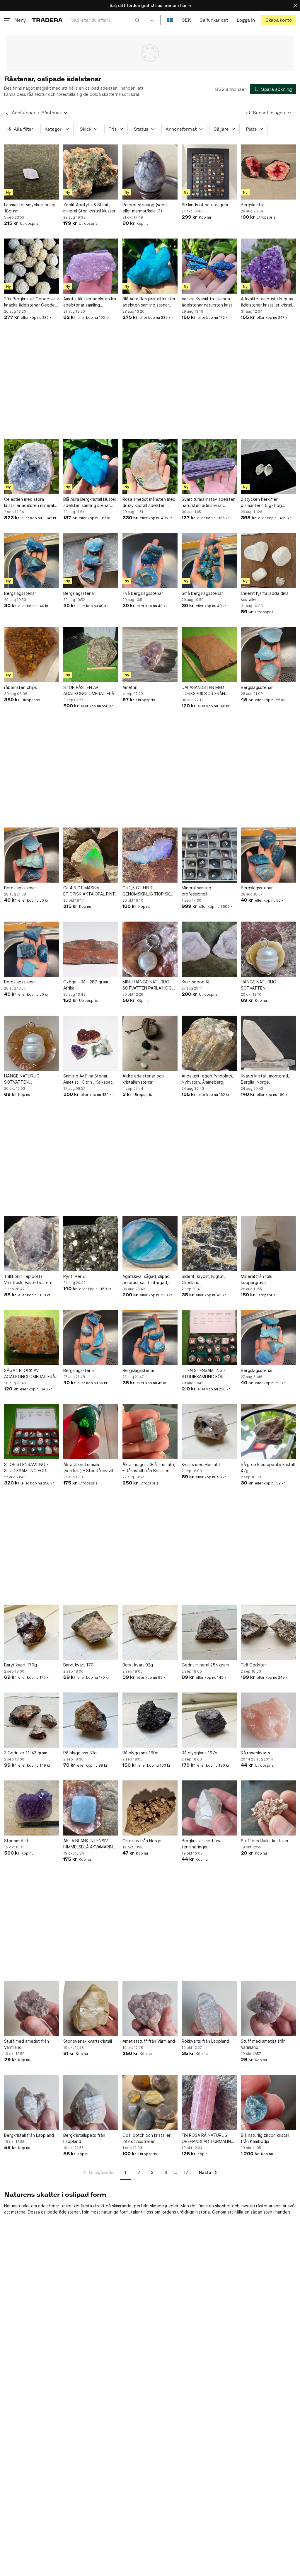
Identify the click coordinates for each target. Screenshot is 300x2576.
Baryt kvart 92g (138, 1665)
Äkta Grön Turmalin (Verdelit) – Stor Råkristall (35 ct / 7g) (88, 1468)
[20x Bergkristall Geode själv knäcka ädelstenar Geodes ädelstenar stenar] (32, 266)
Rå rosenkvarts (255, 1753)
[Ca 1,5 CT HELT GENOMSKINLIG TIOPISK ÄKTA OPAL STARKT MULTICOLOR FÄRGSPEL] (150, 855)
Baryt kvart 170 (78, 1665)
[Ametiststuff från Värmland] (150, 2008)
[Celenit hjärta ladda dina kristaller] (268, 561)
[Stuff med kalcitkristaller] (268, 1808)
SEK (186, 20)
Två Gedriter (253, 1665)
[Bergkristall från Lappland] (32, 2102)
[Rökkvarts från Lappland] (209, 2008)
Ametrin (130, 687)
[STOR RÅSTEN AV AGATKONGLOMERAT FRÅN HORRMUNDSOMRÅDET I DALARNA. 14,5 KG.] (91, 655)
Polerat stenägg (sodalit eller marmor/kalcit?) (146, 208)
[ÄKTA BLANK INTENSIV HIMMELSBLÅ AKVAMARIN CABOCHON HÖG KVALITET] (91, 1808)
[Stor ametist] (32, 1808)
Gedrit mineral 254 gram (205, 1665)
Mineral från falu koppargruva (257, 1279)
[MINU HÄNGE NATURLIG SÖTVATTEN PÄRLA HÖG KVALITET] (150, 949)
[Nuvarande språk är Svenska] (170, 20)
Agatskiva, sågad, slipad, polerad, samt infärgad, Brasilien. (147, 1280)
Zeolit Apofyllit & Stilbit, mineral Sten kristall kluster (89, 208)
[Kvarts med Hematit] (209, 1432)
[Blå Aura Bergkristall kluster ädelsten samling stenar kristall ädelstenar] (91, 466)
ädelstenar (49, 2206)
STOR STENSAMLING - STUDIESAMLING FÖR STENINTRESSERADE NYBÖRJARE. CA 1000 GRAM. (26, 1468)
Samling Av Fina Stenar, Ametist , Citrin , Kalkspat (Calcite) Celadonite (88, 1079)
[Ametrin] (150, 655)
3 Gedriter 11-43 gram (26, 1753)
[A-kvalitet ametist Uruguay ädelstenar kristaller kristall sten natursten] (268, 266)
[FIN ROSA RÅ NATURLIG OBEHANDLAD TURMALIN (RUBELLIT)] (209, 2102)
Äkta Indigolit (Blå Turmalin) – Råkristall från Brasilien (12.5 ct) (149, 1468)
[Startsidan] (47, 20)
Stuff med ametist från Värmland (27, 2044)
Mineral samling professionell (196, 891)
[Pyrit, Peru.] (91, 1244)
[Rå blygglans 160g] (150, 1720)
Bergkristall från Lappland (29, 2135)
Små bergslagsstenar (202, 593)
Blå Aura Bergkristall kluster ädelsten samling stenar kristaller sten (149, 302)
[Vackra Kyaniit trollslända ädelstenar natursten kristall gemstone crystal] (209, 266)
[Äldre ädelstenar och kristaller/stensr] (150, 1043)
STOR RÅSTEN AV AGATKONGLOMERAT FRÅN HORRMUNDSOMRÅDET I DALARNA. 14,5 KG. (90, 691)
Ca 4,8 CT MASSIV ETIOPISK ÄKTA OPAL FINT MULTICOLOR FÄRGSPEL (89, 891)
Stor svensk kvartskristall (88, 2041)
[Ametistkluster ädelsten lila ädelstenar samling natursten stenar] (91, 266)
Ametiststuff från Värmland (149, 2041)
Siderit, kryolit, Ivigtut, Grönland (203, 1279)
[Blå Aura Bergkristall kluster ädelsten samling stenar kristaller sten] (150, 266)
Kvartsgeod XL (196, 982)
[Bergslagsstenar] (32, 561)
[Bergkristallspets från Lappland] (91, 2102)
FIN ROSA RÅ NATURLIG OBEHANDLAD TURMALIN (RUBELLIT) (206, 2139)
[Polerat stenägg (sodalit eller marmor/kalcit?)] (150, 172)
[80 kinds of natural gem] (209, 172)
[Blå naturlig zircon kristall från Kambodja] (268, 2102)
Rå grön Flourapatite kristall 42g (268, 1467)
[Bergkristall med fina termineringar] (209, 1808)
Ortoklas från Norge (142, 1841)
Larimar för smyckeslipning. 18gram (30, 208)
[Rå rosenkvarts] (268, 1720)
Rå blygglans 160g (140, 1753)
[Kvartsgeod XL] (209, 949)
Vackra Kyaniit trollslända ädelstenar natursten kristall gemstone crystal (209, 302)
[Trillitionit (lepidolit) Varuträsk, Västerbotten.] (32, 1244)
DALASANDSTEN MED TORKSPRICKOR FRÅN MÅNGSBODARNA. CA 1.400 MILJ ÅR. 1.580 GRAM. (209, 691)
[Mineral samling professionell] (209, 855)
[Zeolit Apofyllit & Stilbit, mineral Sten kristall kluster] (91, 172)
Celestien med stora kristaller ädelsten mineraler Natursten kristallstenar (31, 503)
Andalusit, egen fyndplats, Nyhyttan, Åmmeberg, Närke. (207, 1079)
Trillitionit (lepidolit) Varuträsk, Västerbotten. (28, 1279)
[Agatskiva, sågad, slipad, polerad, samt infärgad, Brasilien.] (150, 1244)
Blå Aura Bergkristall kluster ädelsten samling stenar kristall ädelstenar (90, 503)
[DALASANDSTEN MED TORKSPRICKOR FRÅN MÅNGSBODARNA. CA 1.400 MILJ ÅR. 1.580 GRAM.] (209, 655)
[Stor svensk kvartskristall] (91, 2008)
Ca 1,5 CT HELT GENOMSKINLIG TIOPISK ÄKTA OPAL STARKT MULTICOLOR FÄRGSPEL (146, 891)
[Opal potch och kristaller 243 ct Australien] (150, 2102)
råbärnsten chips (21, 687)
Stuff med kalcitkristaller (265, 1841)
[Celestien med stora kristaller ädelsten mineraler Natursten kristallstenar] (32, 466)
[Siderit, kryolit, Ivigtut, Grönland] (209, 1244)
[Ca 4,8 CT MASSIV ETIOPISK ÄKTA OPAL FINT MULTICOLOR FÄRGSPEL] (91, 855)
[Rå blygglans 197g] (209, 1720)
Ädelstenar (24, 113)
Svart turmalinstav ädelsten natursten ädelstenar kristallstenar (209, 503)
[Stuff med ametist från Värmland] (32, 2008)
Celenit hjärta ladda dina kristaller (265, 596)
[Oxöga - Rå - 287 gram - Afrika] (91, 949)
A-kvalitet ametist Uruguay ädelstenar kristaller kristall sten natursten (267, 302)
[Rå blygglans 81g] (91, 1720)
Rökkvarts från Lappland (205, 2041)
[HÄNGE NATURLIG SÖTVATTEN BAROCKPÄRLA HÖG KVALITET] (268, 949)
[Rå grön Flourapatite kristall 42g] (268, 1432)
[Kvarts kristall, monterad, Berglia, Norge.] (268, 1043)
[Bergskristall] (268, 172)
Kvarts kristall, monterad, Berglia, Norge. (265, 1079)
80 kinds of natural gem (205, 205)
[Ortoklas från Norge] (150, 1808)
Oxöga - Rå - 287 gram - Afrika (87, 985)
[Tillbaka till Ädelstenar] (7, 113)
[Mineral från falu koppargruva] (268, 1244)
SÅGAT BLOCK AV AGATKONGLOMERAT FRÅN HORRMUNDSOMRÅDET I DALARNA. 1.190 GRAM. (31, 1374)
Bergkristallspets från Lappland (84, 2138)
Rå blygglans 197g (200, 1753)
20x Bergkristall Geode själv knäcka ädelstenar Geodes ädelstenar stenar (31, 302)
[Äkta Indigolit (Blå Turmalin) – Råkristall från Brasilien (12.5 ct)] (150, 1432)
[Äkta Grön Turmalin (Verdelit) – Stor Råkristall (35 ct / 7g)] (91, 1432)
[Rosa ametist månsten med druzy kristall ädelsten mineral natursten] (150, 466)
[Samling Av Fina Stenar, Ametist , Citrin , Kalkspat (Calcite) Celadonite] (91, 1043)
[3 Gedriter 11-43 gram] (32, 1720)
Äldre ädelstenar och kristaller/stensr (143, 1079)
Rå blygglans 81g (80, 1753)
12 (186, 2172)
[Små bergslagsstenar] (209, 561)
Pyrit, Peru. (74, 1276)
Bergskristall (253, 205)
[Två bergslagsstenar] (150, 561)
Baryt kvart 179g (21, 1665)
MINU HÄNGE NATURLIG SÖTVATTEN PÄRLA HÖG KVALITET (147, 985)
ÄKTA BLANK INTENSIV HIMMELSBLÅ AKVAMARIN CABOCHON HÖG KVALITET (90, 1844)
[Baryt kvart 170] (91, 1632)
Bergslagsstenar (20, 593)
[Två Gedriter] (268, 1632)
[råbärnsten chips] (32, 655)
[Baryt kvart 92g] (150, 1632)
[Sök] (137, 20)
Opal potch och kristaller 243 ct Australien (146, 2138)
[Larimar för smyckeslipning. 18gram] (32, 172)
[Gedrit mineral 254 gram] (209, 1632)
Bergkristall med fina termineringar (202, 1844)
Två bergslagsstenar (143, 593)
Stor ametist (16, 1841)
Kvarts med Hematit (201, 1464)
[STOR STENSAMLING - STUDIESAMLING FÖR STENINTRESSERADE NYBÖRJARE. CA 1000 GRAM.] (32, 1432)
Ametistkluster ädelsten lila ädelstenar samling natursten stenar (90, 302)
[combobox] (105, 20)
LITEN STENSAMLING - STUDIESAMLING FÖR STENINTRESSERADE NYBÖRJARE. (204, 1374)
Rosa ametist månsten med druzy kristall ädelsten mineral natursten (149, 503)
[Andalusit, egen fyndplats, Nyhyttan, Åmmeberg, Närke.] (209, 1043)
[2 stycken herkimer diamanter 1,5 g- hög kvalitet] (268, 466)
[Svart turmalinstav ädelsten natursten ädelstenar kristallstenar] (209, 466)
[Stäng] (295, 5)
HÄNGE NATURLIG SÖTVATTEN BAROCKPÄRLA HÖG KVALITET (261, 985)
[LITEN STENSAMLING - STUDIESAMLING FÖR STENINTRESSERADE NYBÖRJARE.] (209, 1338)
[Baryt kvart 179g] (32, 1632)
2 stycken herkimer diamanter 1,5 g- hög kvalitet (261, 503)
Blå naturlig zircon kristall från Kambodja (265, 2138)
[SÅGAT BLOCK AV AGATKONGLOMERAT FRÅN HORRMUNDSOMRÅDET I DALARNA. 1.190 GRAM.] (32, 1338)
